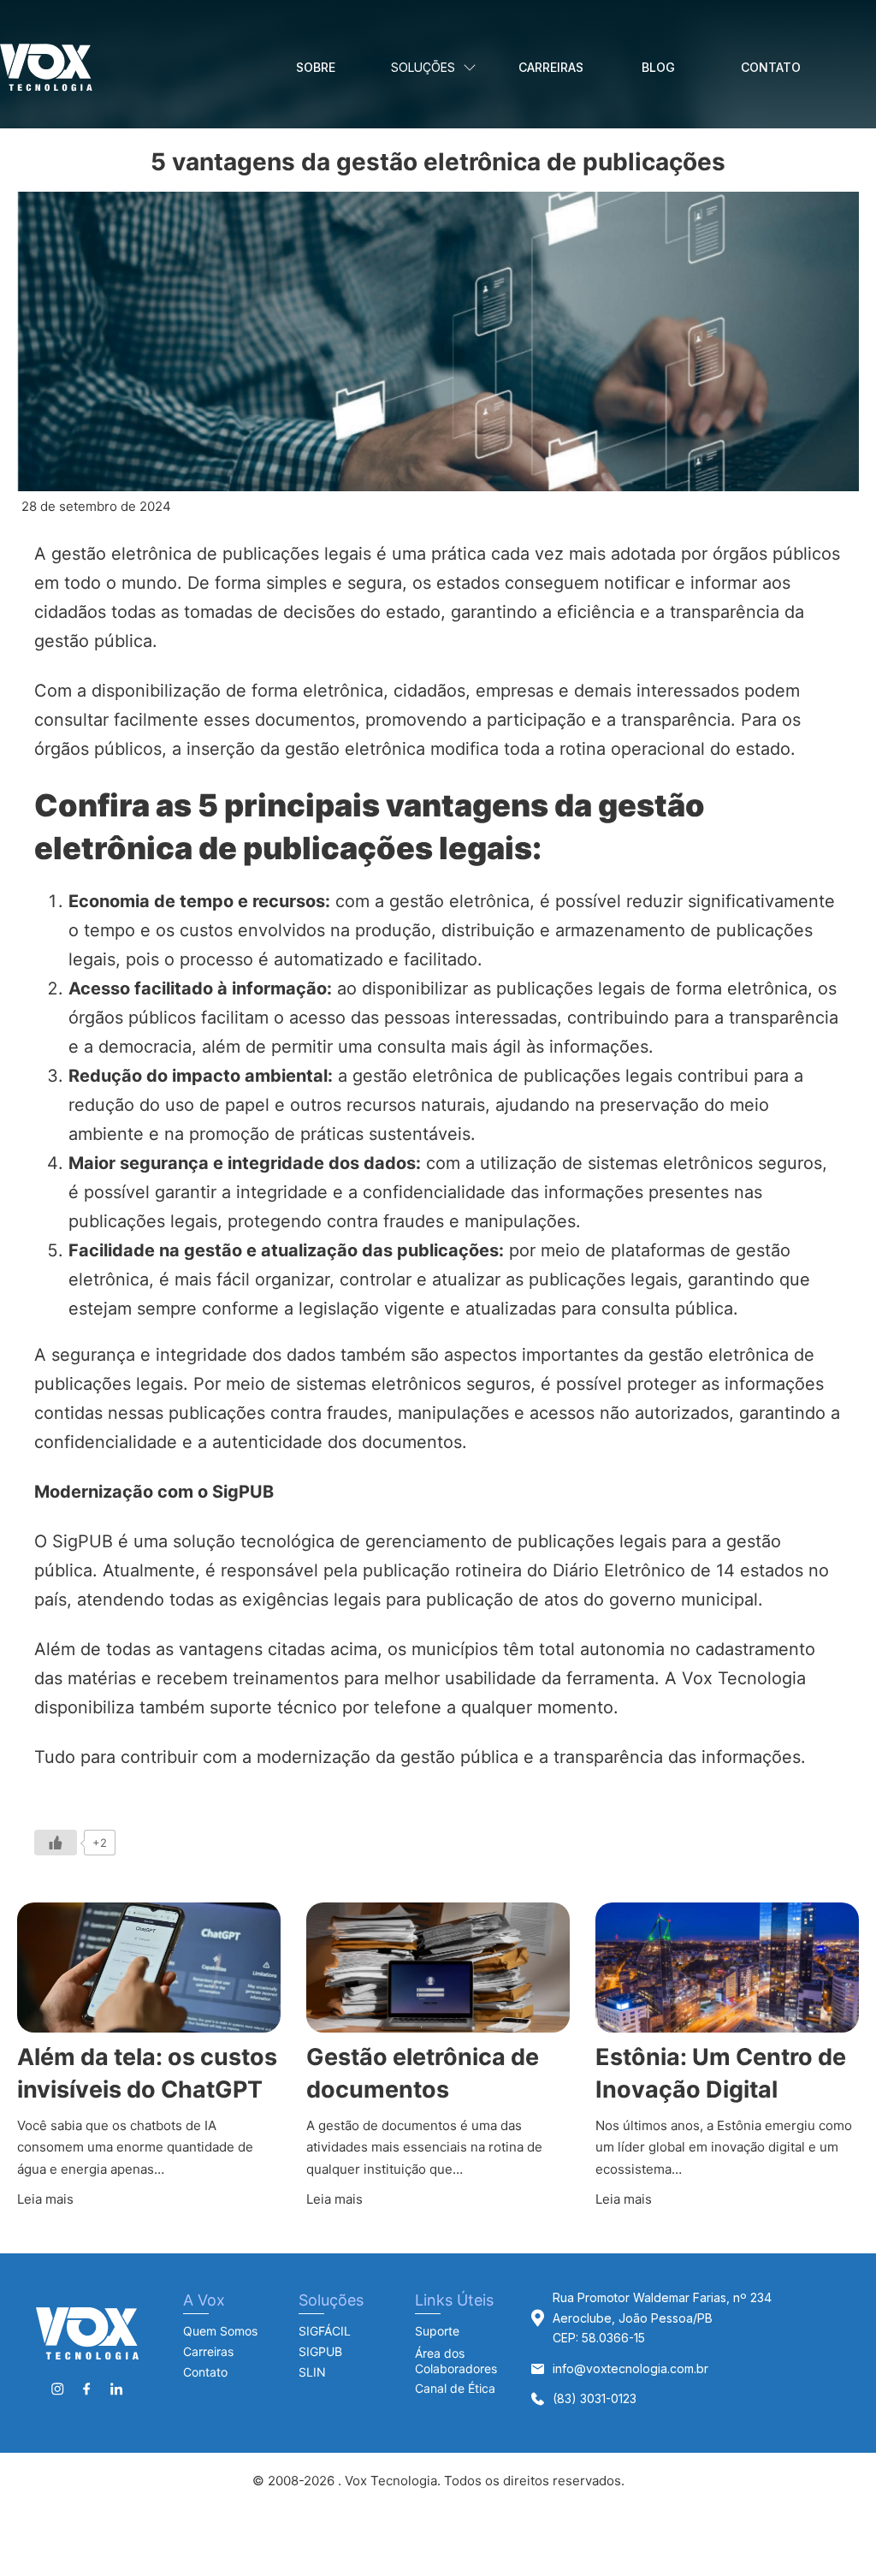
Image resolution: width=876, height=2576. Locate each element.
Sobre (316, 67)
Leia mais (45, 2199)
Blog (658, 67)
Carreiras (551, 67)
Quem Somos (220, 2331)
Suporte (437, 2331)
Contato (771, 67)
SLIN (312, 2372)
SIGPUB (320, 2351)
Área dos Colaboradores (456, 2361)
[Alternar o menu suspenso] (470, 68)
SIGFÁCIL (325, 2331)
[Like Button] (56, 1843)
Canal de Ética (455, 2388)
